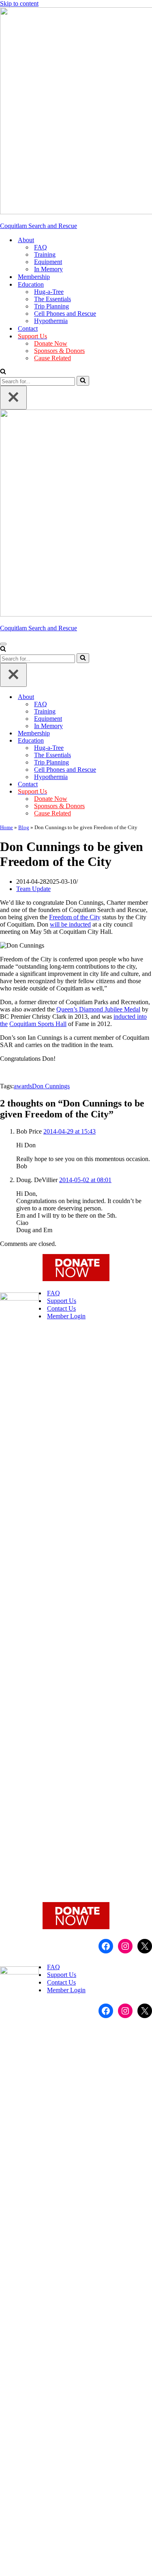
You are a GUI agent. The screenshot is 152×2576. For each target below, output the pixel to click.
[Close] (13, 398)
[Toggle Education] (148, 741)
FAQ (41, 247)
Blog (24, 827)
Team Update (33, 889)
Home (6, 827)
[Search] (3, 372)
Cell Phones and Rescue (65, 314)
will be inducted (70, 924)
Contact (28, 328)
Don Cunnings (51, 1086)
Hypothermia (51, 321)
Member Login (66, 1316)
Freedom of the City (75, 917)
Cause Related (52, 358)
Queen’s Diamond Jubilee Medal (98, 1009)
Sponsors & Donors (59, 351)
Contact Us (61, 1308)
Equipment (48, 262)
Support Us (62, 1301)
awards (23, 1086)
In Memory (48, 269)
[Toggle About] (148, 697)
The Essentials (52, 299)
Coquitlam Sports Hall (38, 1024)
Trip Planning (51, 306)
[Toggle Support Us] (148, 792)
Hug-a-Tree (49, 292)
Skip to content (19, 3)
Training (45, 254)
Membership (34, 277)
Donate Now (51, 343)
